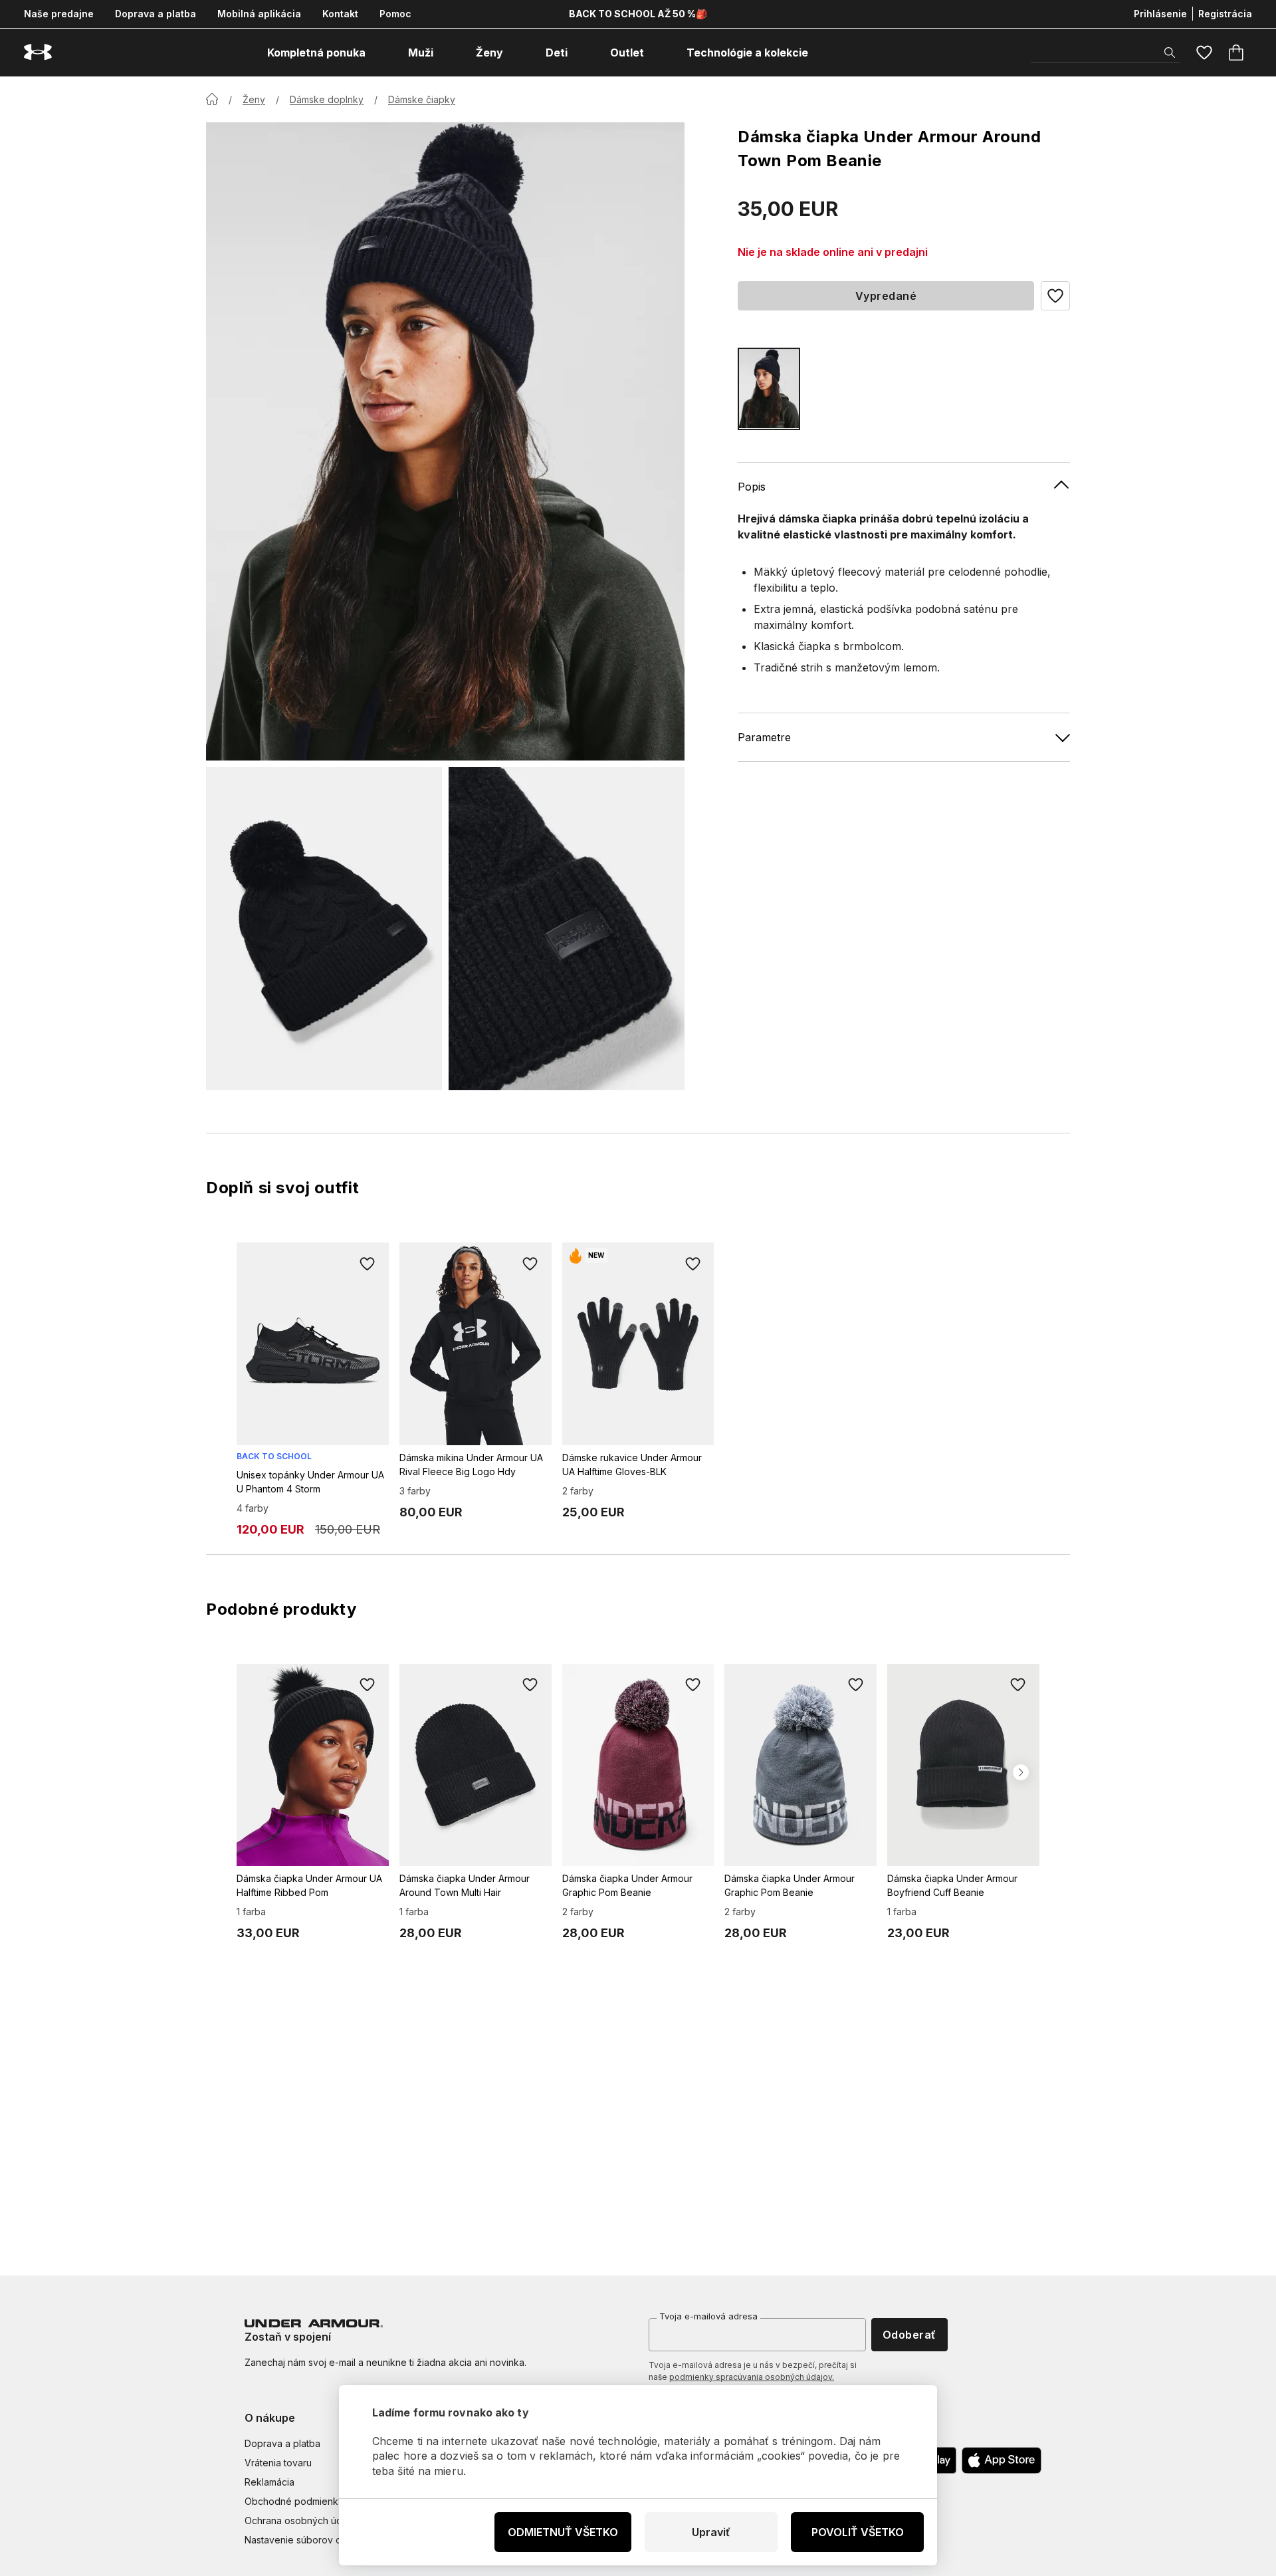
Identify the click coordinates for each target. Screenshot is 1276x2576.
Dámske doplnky (327, 99)
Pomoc (395, 14)
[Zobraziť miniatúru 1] (324, 929)
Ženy (254, 99)
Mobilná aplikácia (259, 14)
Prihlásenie (1160, 14)
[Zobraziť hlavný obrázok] (445, 441)
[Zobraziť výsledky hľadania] (1170, 53)
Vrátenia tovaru (278, 2463)
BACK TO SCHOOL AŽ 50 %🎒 (638, 14)
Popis (752, 486)
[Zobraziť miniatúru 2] (567, 929)
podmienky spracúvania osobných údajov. (752, 2377)
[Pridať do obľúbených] (368, 1264)
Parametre (764, 737)
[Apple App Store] (1002, 2460)
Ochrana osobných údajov (303, 2520)
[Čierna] (769, 389)
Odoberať (909, 2335)
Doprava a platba (156, 14)
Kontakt (340, 14)
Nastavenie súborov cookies (308, 2540)
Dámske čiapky (422, 99)
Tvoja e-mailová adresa (708, 2316)
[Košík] (1236, 53)
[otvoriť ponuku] (377, 53)
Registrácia (1225, 14)
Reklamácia (269, 2482)
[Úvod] (212, 99)
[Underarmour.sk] (38, 52)
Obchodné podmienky (294, 2501)
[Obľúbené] (1204, 53)
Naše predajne (59, 14)
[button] (1055, 296)
